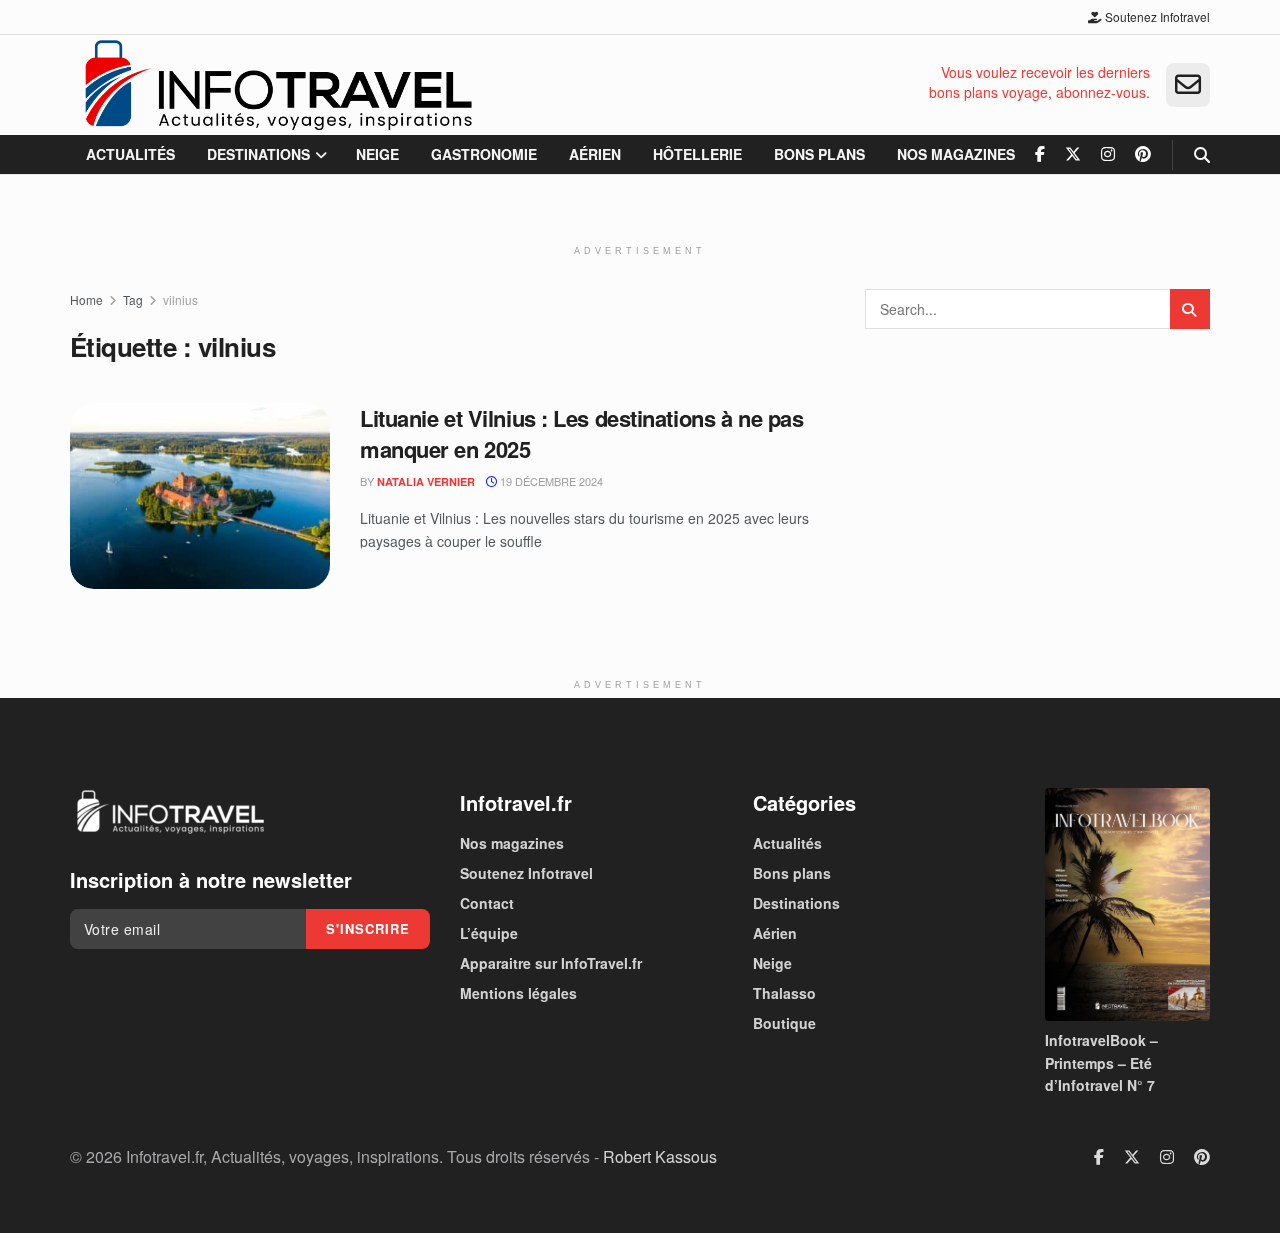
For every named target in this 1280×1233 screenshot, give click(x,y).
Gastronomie (484, 154)
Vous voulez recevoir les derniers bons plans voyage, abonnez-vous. (1039, 82)
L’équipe (489, 933)
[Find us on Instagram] (1108, 154)
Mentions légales (518, 993)
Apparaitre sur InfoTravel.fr (551, 963)
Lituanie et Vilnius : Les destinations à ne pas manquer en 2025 (581, 433)
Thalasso (784, 993)
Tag (133, 299)
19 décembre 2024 (550, 481)
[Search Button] (1202, 154)
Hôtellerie (697, 154)
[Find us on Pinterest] (1143, 154)
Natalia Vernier (426, 481)
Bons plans (819, 154)
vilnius (180, 299)
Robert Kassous (660, 1156)
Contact (487, 903)
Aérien (595, 154)
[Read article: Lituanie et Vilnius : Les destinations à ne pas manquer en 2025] (200, 496)
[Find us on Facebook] (1040, 154)
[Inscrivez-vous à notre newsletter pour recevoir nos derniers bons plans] (1188, 85)
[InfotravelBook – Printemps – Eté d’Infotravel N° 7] (1127, 904)
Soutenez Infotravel (1156, 16)
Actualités (130, 154)
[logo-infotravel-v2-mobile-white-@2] (170, 812)
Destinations (258, 154)
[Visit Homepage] (277, 85)
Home (86, 299)
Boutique (784, 1023)
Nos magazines (956, 154)
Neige (377, 154)
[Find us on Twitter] (1073, 154)
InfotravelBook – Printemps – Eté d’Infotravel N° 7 (1101, 1062)
